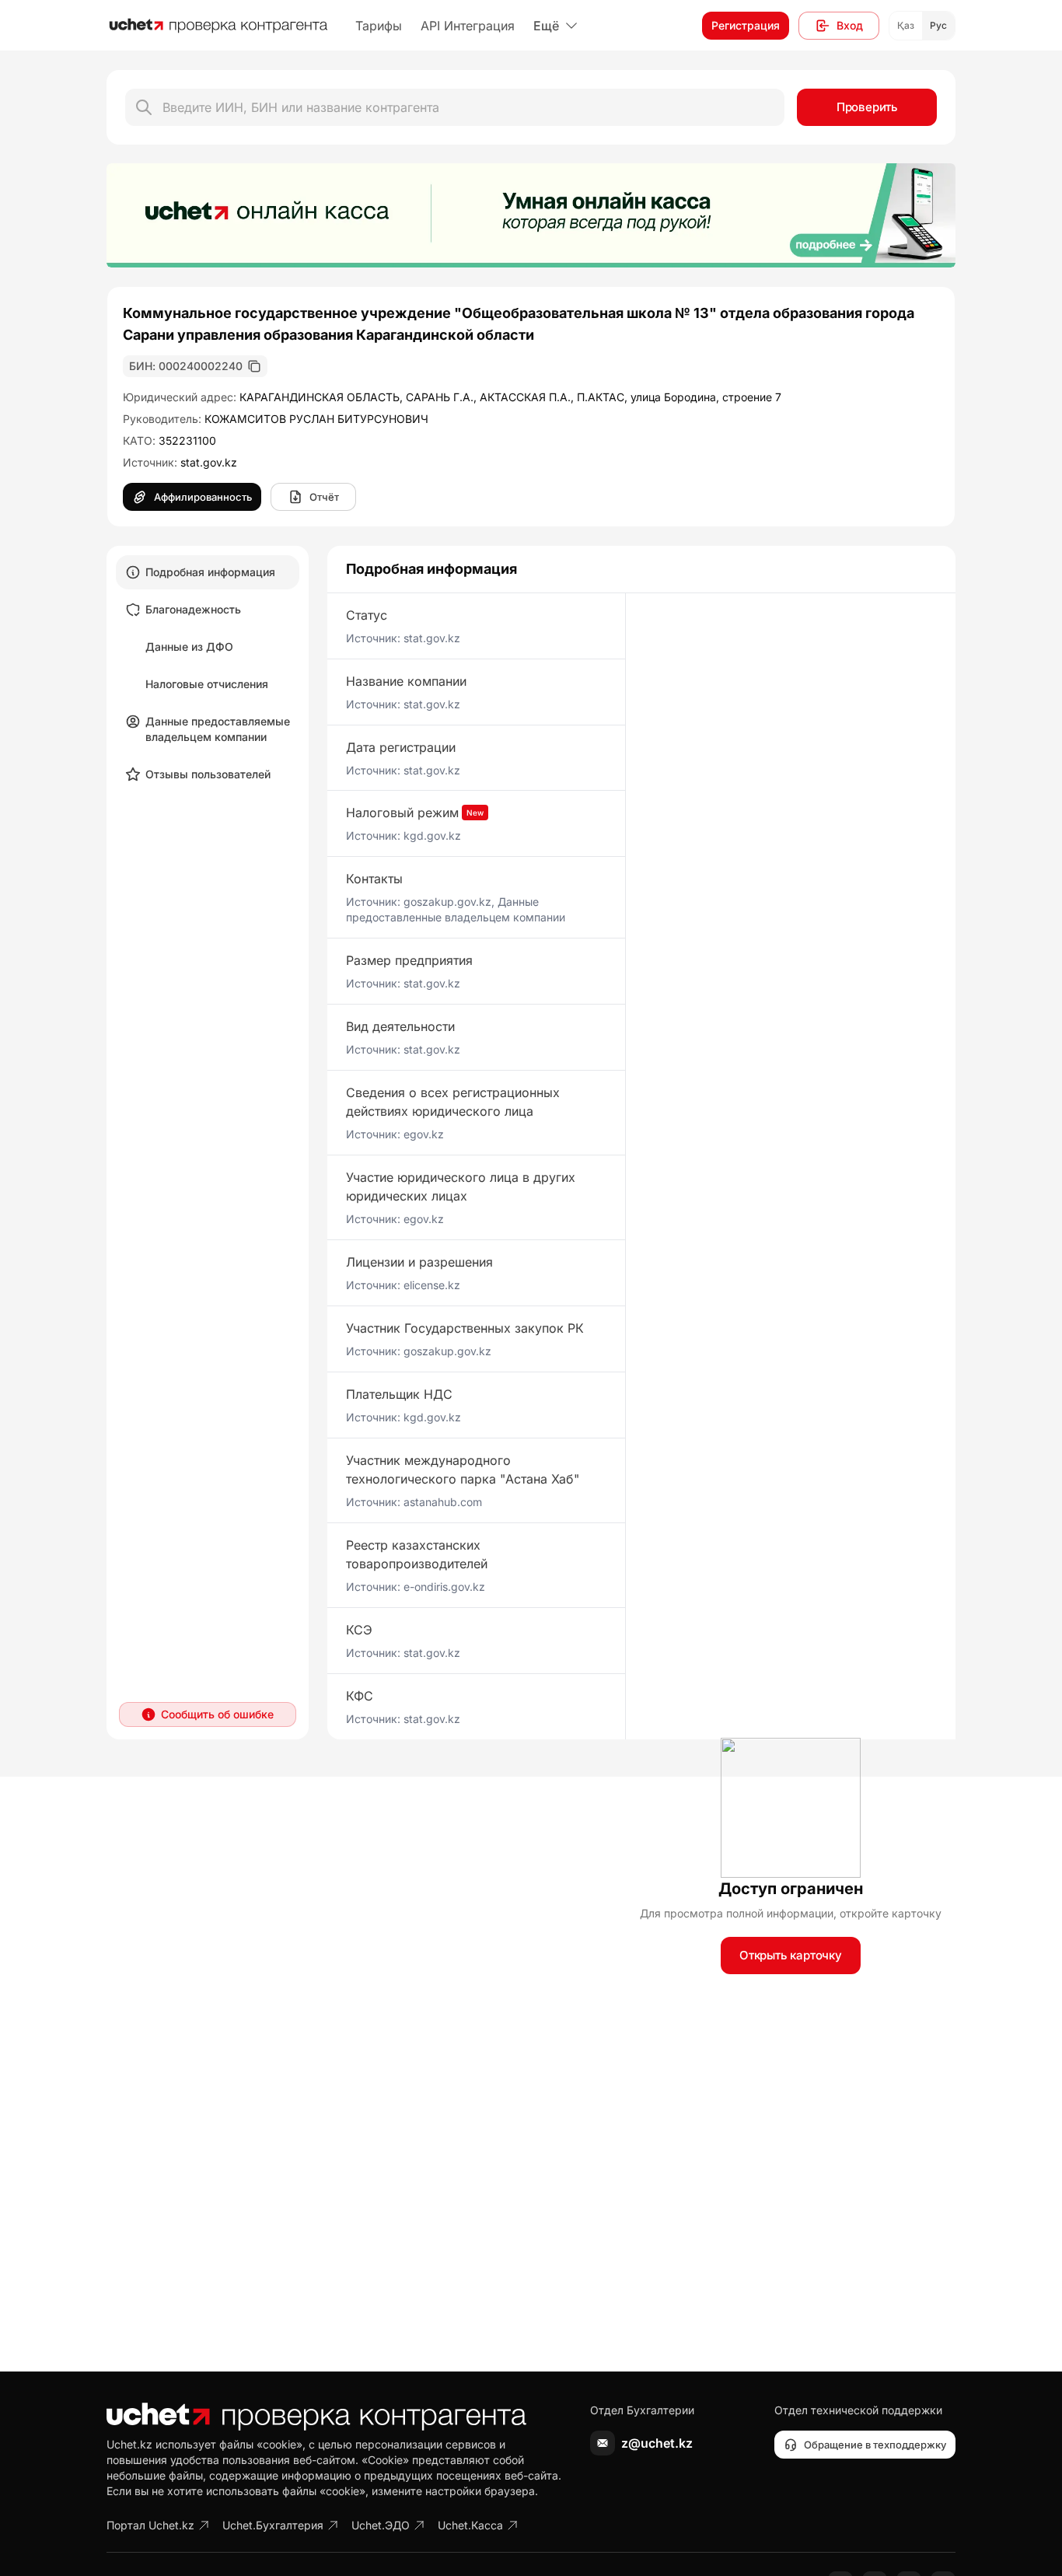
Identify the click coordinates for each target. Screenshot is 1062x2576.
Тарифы (379, 26)
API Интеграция (468, 26)
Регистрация (746, 25)
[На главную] (218, 26)
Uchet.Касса (470, 2525)
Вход (850, 25)
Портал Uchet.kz (150, 2525)
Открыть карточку (791, 1955)
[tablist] (208, 673)
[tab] (208, 572)
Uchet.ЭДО (381, 2525)
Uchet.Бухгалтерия (273, 2525)
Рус (938, 25)
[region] (531, 215)
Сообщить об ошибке (217, 1714)
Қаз (906, 25)
